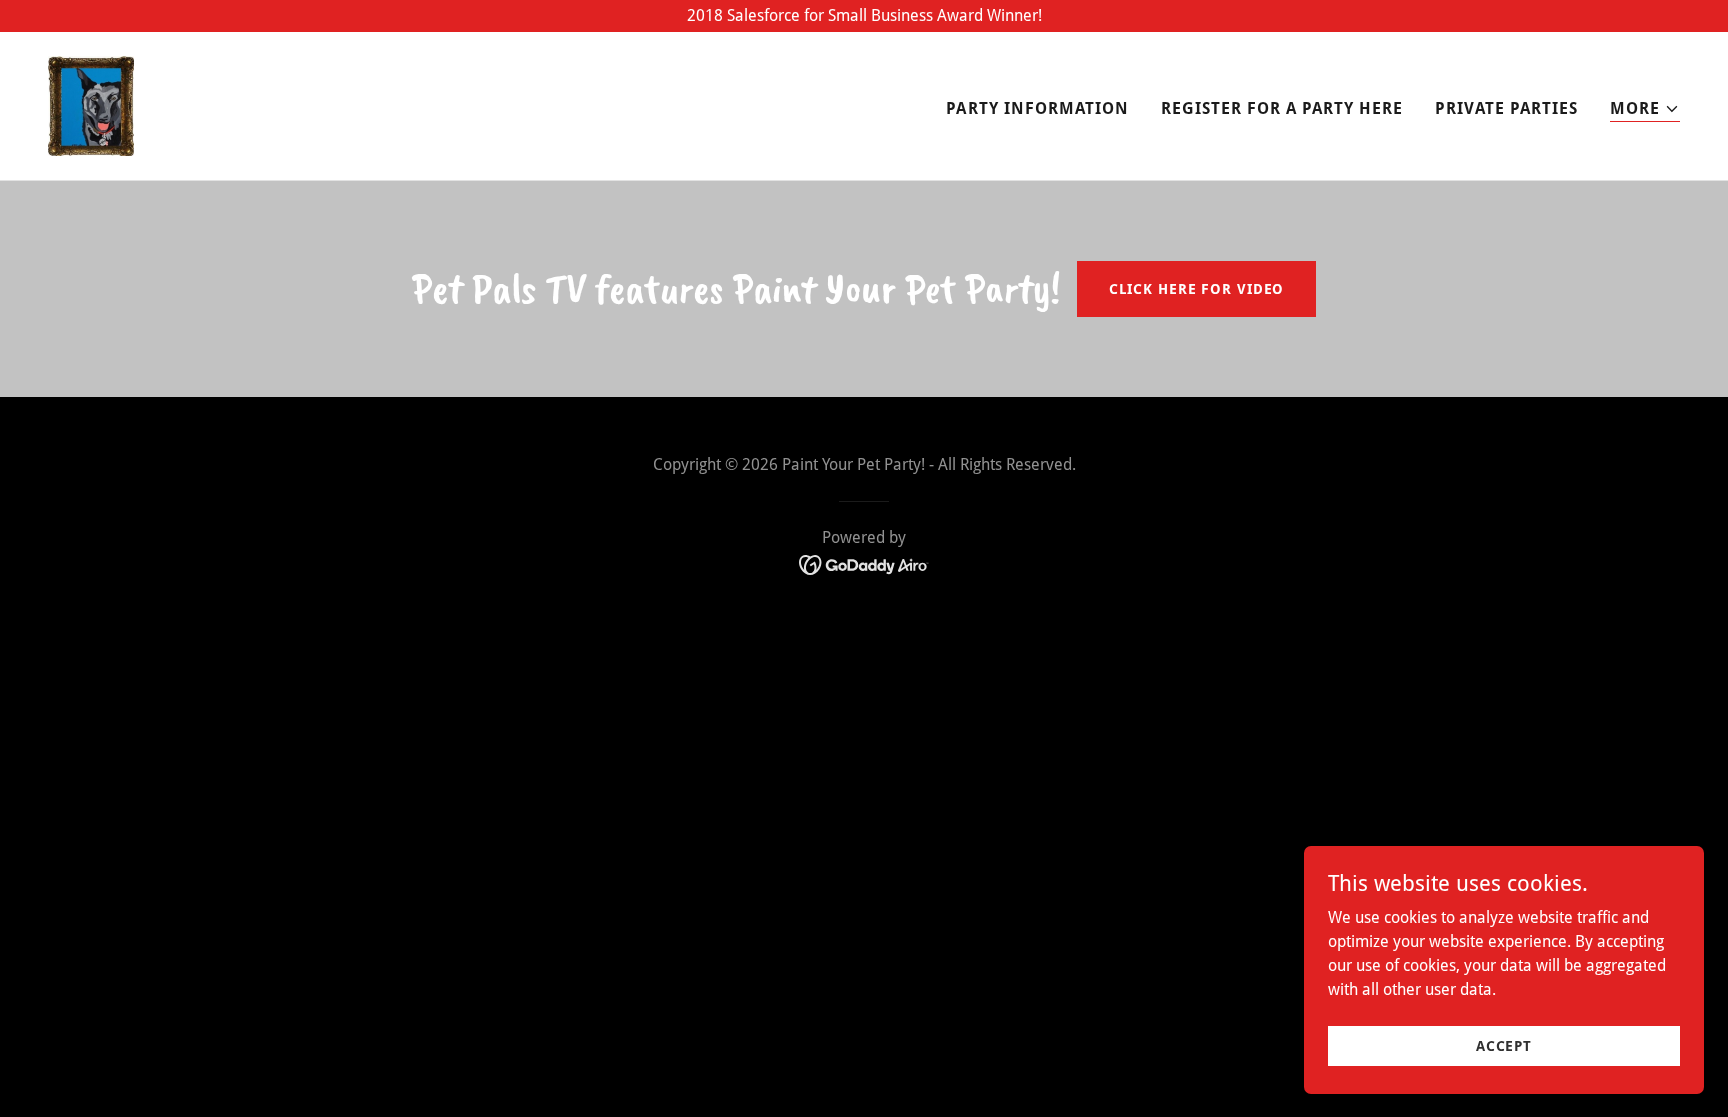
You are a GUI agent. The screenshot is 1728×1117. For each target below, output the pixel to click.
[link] (91, 104)
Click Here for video (1197, 289)
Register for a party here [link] (1282, 108)
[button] (1645, 109)
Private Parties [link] (1506, 108)
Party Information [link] (1037, 108)
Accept (1504, 1045)
